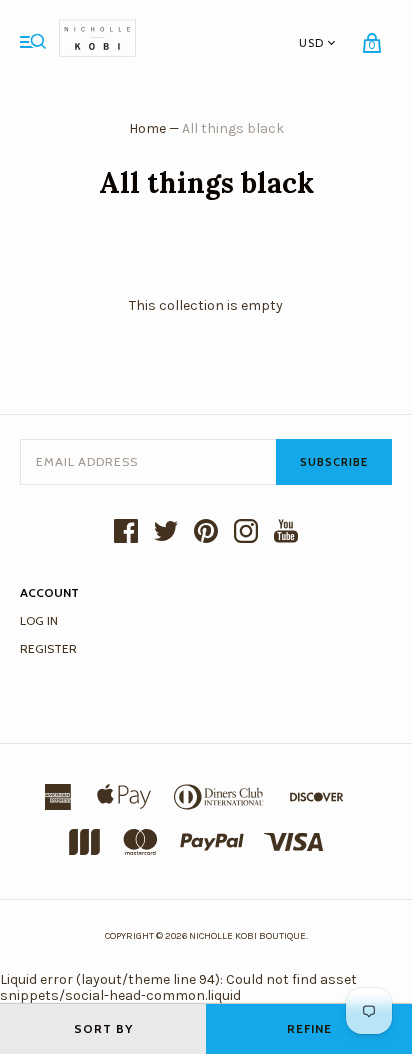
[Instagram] (246, 533)
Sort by (103, 1028)
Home (147, 128)
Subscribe (334, 462)
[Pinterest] (206, 533)
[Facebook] (126, 533)
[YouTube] (286, 533)
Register (48, 648)
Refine (309, 1028)
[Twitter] (166, 533)
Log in (39, 620)
